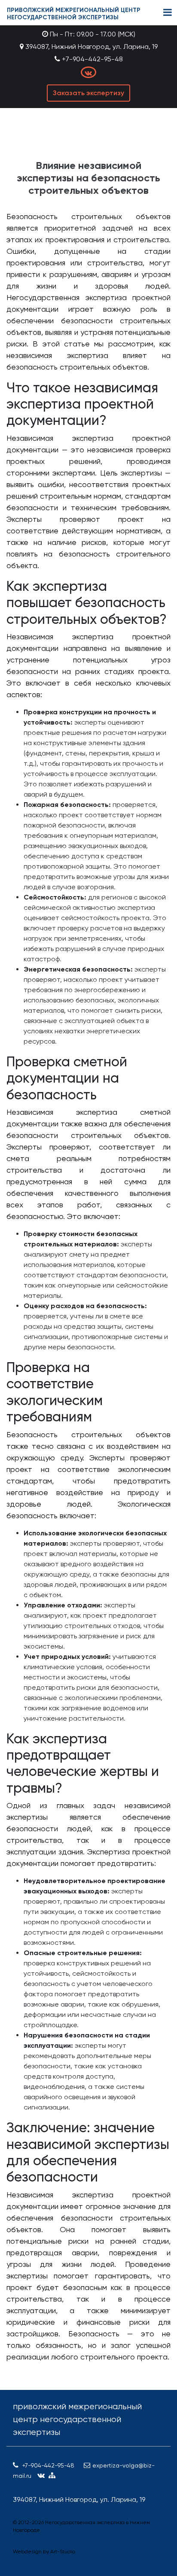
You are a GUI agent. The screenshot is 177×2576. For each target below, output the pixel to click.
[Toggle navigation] (168, 13)
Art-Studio (63, 2552)
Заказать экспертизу (88, 93)
